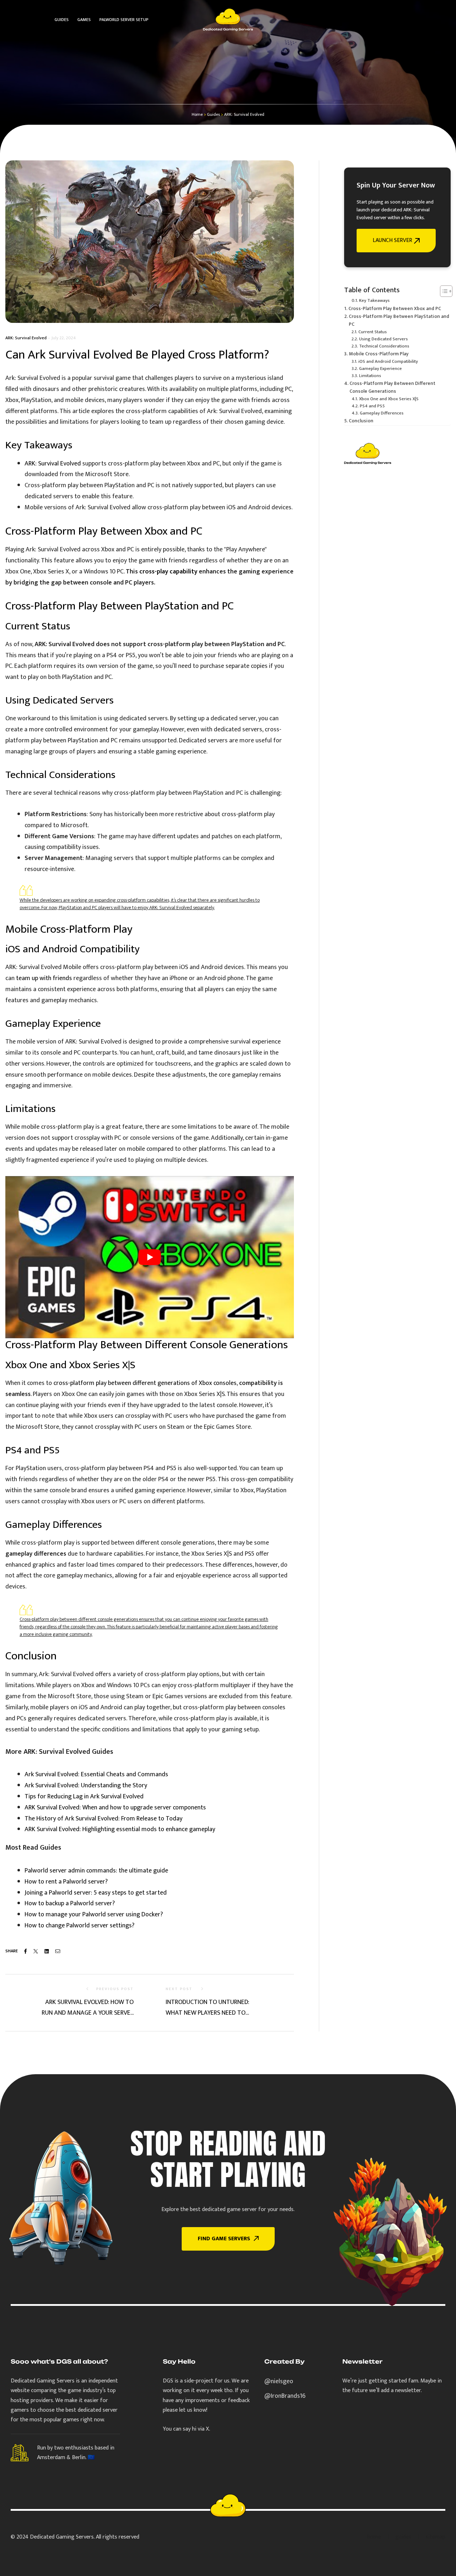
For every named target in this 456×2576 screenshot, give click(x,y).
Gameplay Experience (380, 369)
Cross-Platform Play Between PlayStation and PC (399, 320)
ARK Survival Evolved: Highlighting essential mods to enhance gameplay (120, 1829)
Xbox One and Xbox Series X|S (389, 399)
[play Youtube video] (150, 1257)
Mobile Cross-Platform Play (379, 354)
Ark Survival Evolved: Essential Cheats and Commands (96, 1774)
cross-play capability (168, 572)
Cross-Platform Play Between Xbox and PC (395, 309)
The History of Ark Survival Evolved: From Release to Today (103, 1819)
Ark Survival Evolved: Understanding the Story (86, 1786)
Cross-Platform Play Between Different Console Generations (392, 387)
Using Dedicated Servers (384, 339)
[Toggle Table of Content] (443, 291)
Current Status (373, 332)
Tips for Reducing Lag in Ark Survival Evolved (84, 1797)
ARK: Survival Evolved (26, 338)
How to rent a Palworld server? (66, 1882)
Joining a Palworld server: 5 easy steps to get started (96, 1893)
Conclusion (361, 421)
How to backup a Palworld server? (70, 1903)
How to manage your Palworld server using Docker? (94, 1915)
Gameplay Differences (382, 413)
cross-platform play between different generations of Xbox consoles (145, 1383)
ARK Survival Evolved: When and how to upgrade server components (115, 1808)
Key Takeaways (374, 301)
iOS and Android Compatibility (388, 362)
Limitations (370, 376)
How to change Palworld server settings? (79, 1926)
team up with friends (44, 978)
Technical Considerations (384, 346)
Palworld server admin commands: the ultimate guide (96, 1871)
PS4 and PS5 (372, 406)
